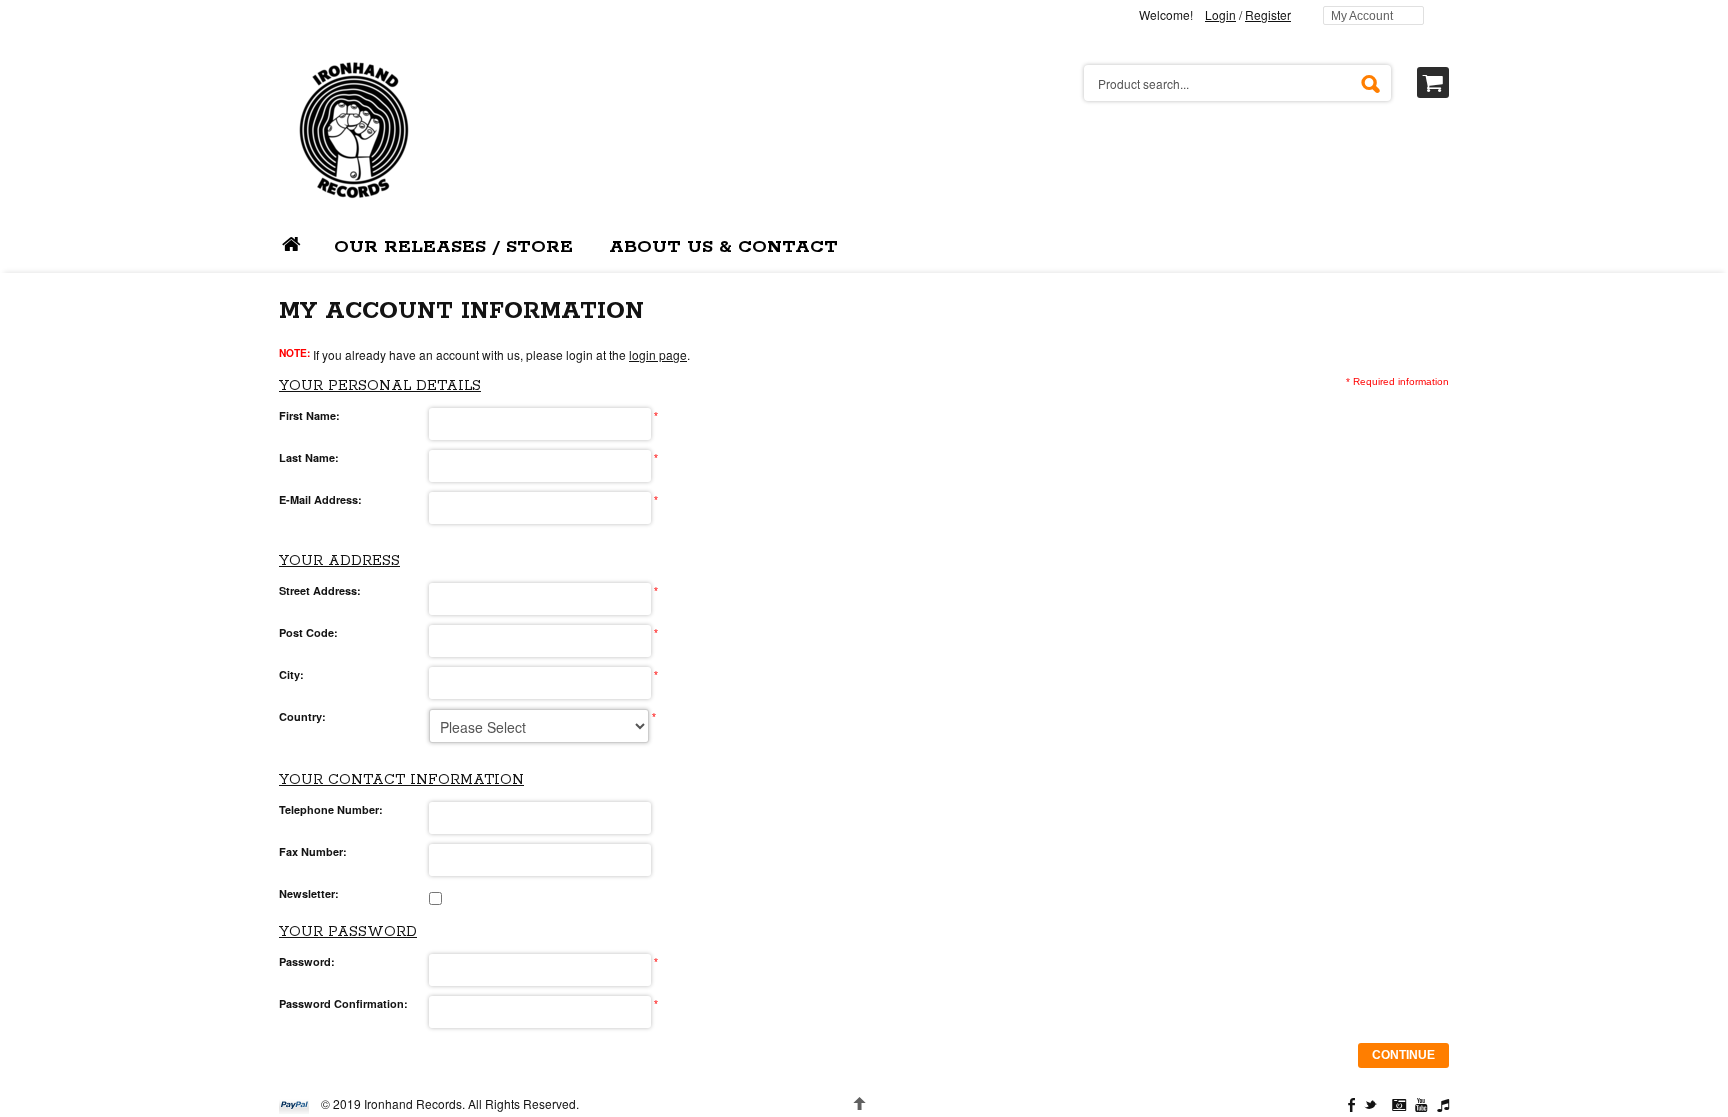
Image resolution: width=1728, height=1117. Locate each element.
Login (1220, 14)
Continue (1403, 1055)
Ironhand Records (413, 1103)
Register (1268, 14)
